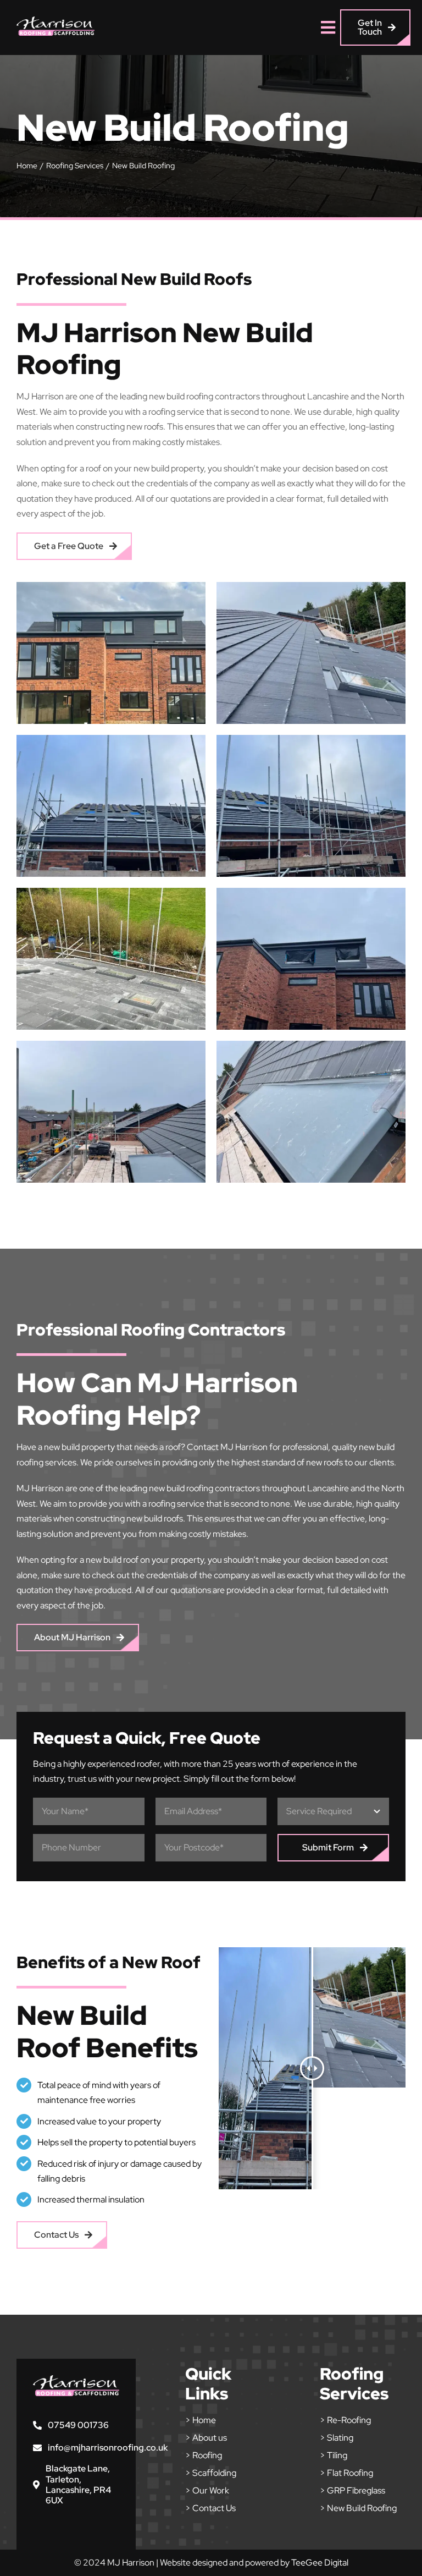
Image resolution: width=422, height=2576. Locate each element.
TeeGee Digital (320, 2563)
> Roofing (204, 2455)
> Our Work (207, 2490)
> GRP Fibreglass (352, 2490)
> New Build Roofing (358, 2508)
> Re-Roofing (345, 2420)
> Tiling (334, 2455)
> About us (206, 2438)
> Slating (337, 2438)
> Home (201, 2420)
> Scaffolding (211, 2473)
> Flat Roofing (346, 2473)
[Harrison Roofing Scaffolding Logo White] (55, 21)
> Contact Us (210, 2508)
